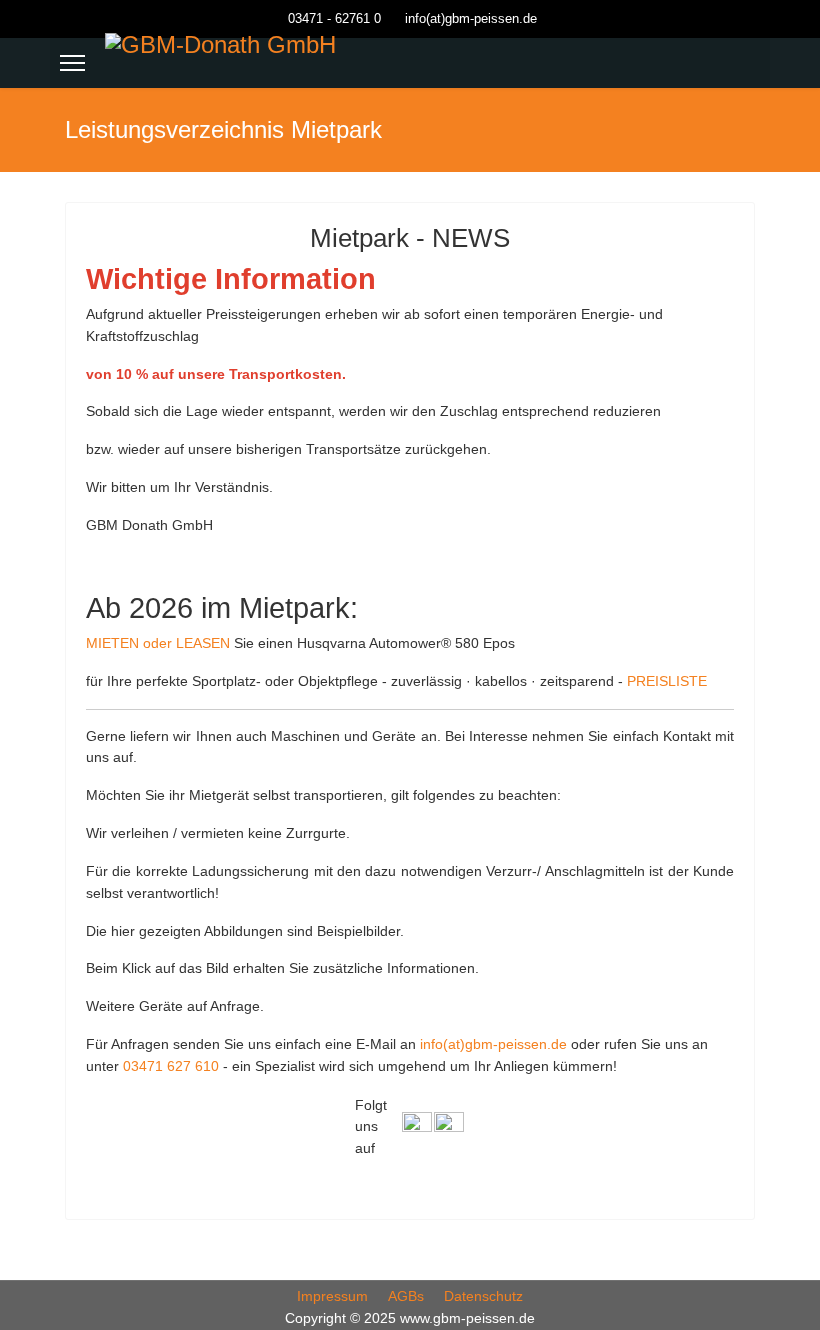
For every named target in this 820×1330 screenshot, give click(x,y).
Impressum (332, 1296)
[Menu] (72, 63)
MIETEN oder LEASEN (158, 643)
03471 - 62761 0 (334, 19)
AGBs (406, 1296)
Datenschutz (483, 1296)
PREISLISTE (667, 681)
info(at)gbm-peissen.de (471, 19)
